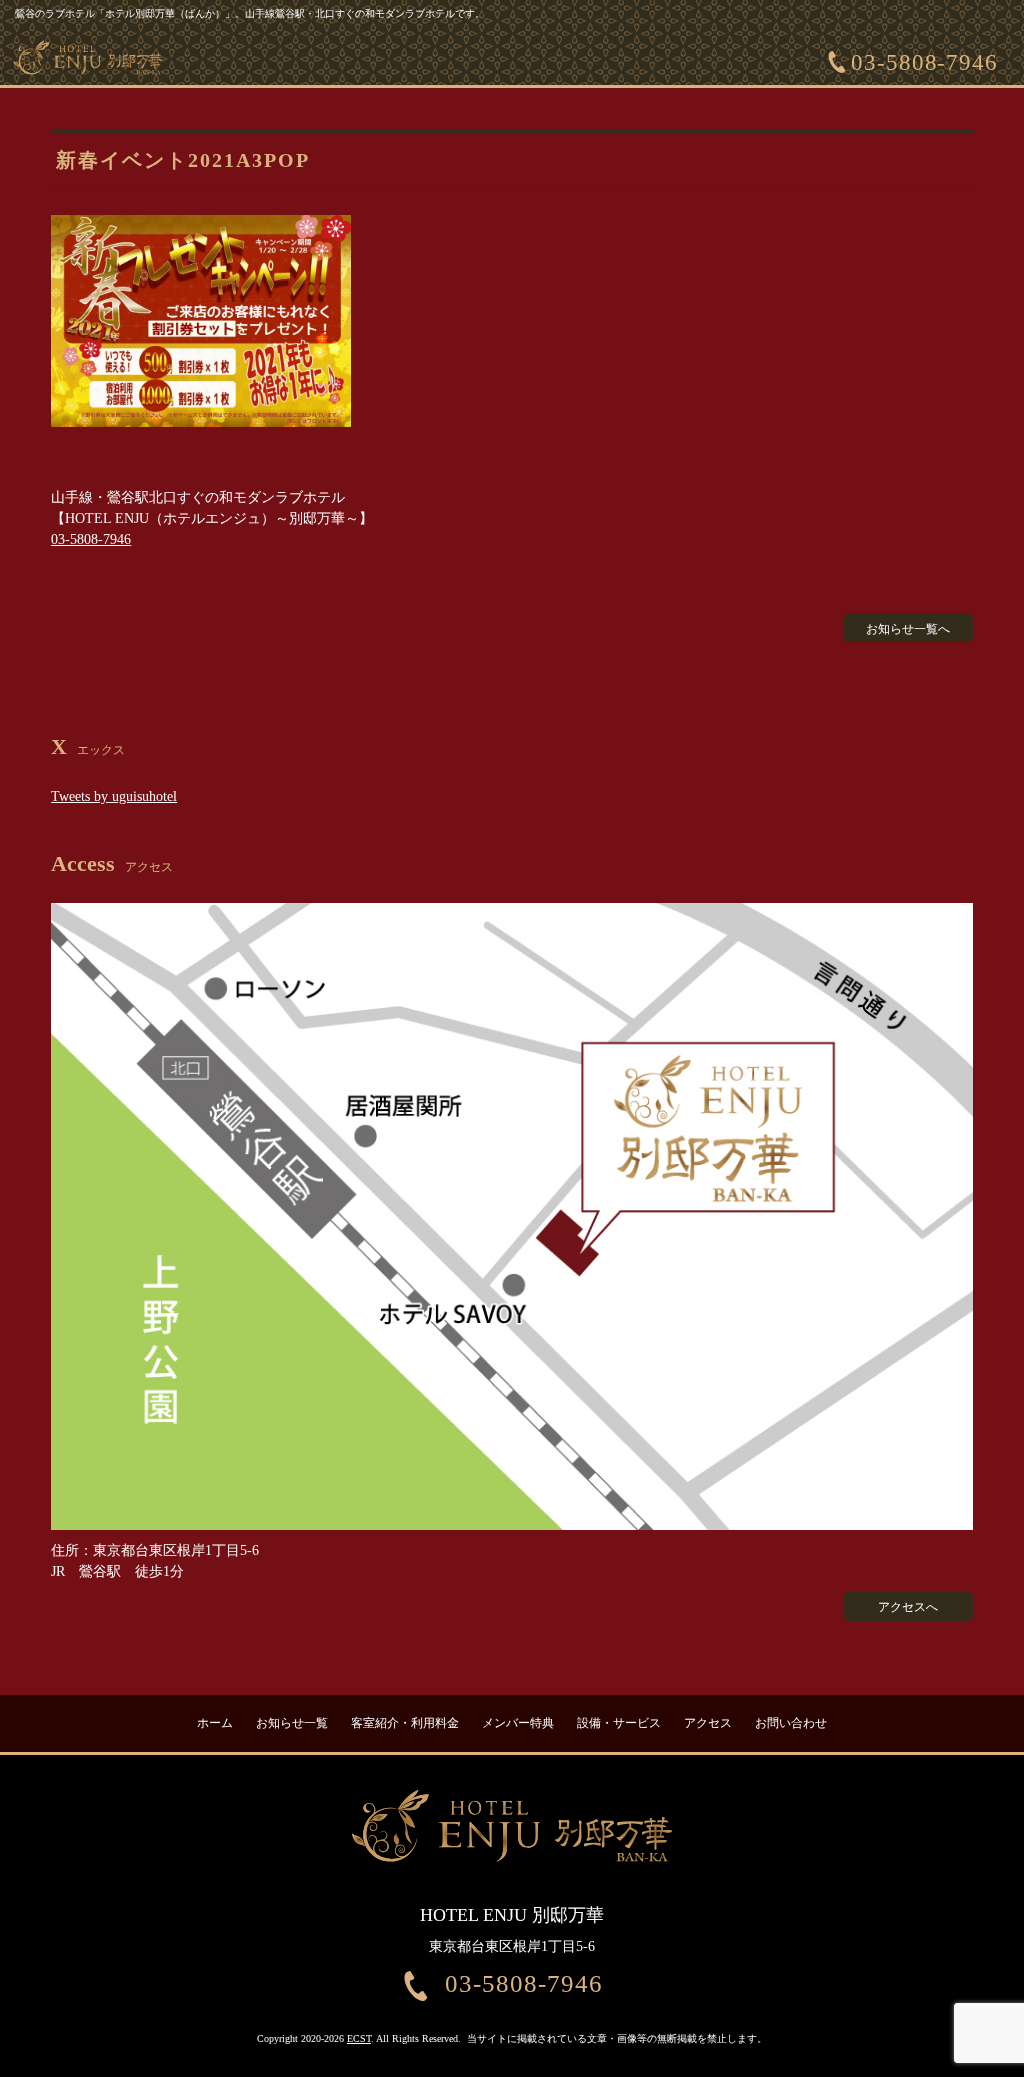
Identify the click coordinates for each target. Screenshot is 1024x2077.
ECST (359, 2038)
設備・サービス (619, 1723)
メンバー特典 (518, 1723)
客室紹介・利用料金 (405, 1723)
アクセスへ (908, 1607)
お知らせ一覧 (292, 1723)
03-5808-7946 (924, 62)
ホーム (215, 1723)
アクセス (708, 1723)
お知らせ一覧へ (908, 629)
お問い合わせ (791, 1723)
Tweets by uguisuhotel (114, 796)
